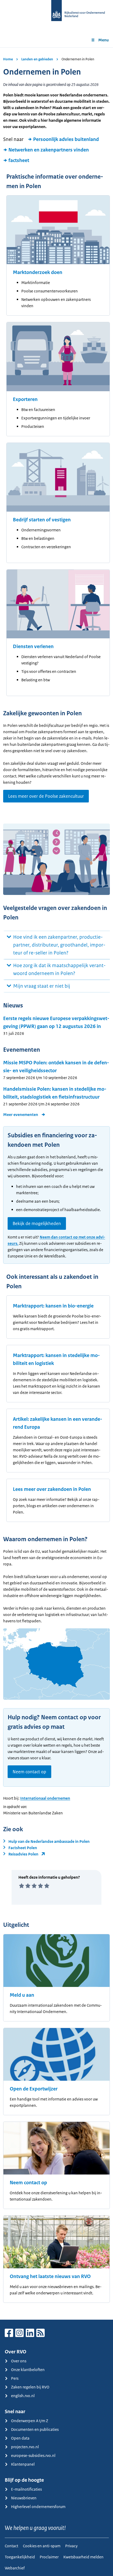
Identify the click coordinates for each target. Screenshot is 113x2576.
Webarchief (15, 2568)
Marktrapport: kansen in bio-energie (53, 1306)
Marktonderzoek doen (38, 272)
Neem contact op (29, 1772)
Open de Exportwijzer (34, 2089)
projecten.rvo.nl (25, 2447)
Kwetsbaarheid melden (83, 2557)
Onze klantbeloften (28, 2370)
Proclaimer (49, 2557)
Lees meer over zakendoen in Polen (52, 1489)
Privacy (71, 2546)
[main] (56, 1184)
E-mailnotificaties (26, 2489)
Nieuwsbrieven (24, 2498)
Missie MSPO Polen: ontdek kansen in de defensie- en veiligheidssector (56, 1067)
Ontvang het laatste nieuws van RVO (50, 2276)
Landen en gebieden (37, 59)
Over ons (19, 2361)
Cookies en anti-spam (42, 2546)
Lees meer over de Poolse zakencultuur (46, 796)
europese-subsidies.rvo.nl (33, 2455)
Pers (15, 2378)
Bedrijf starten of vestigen (42, 520)
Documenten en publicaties (35, 2429)
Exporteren (25, 399)
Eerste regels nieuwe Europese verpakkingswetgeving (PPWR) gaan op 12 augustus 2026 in (56, 1022)
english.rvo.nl (23, 2396)
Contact (11, 2546)
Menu (104, 40)
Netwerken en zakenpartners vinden (49, 150)
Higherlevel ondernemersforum (38, 2507)
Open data (20, 2438)
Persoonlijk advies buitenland (66, 139)
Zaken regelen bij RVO (30, 2387)
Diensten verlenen (33, 647)
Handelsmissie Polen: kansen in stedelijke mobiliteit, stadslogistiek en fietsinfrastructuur (55, 1093)
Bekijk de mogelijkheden (37, 1223)
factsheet (19, 160)
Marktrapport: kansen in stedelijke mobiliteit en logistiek (56, 1359)
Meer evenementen (21, 1115)
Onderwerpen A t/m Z (30, 2421)
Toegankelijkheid (20, 2557)
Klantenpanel (23, 2464)
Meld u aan (22, 1995)
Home (8, 59)
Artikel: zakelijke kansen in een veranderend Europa (58, 1423)
